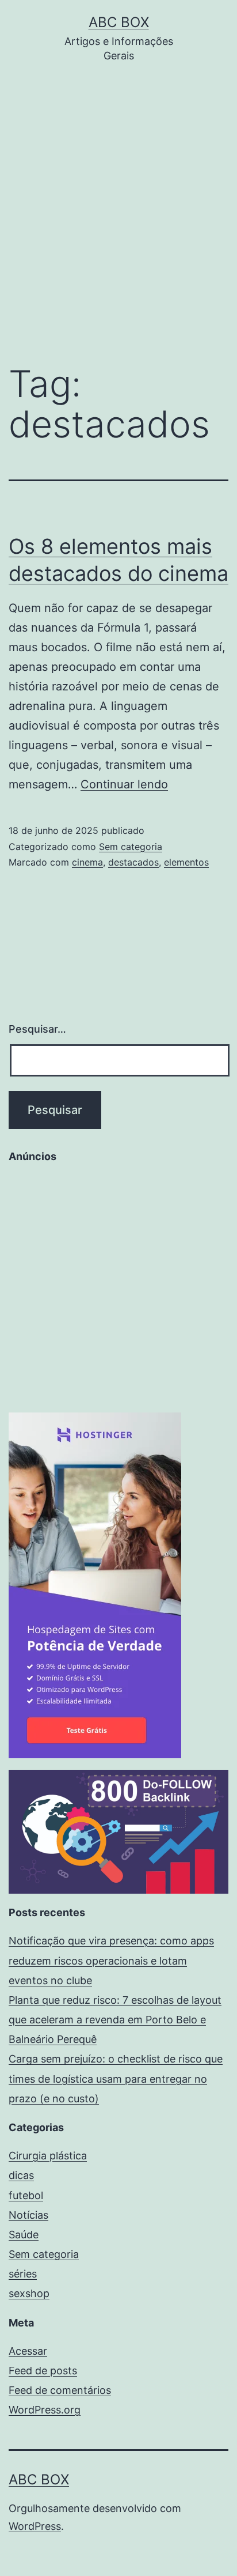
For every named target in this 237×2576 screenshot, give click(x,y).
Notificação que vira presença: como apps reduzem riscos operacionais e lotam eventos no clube (111, 1960)
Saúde (24, 2235)
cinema (87, 862)
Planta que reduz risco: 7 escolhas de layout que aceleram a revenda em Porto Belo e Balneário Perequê (115, 2020)
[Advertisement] (118, 222)
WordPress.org (45, 2410)
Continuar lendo (124, 784)
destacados (133, 862)
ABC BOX (119, 22)
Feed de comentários (60, 2390)
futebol (26, 2195)
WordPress (35, 2526)
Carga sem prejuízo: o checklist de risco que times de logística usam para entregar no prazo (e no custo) (116, 2078)
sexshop (29, 2293)
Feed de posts (43, 2371)
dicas (21, 2175)
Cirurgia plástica (48, 2156)
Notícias (28, 2215)
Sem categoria (131, 847)
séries (23, 2274)
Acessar (28, 2351)
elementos (186, 862)
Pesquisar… (37, 1029)
